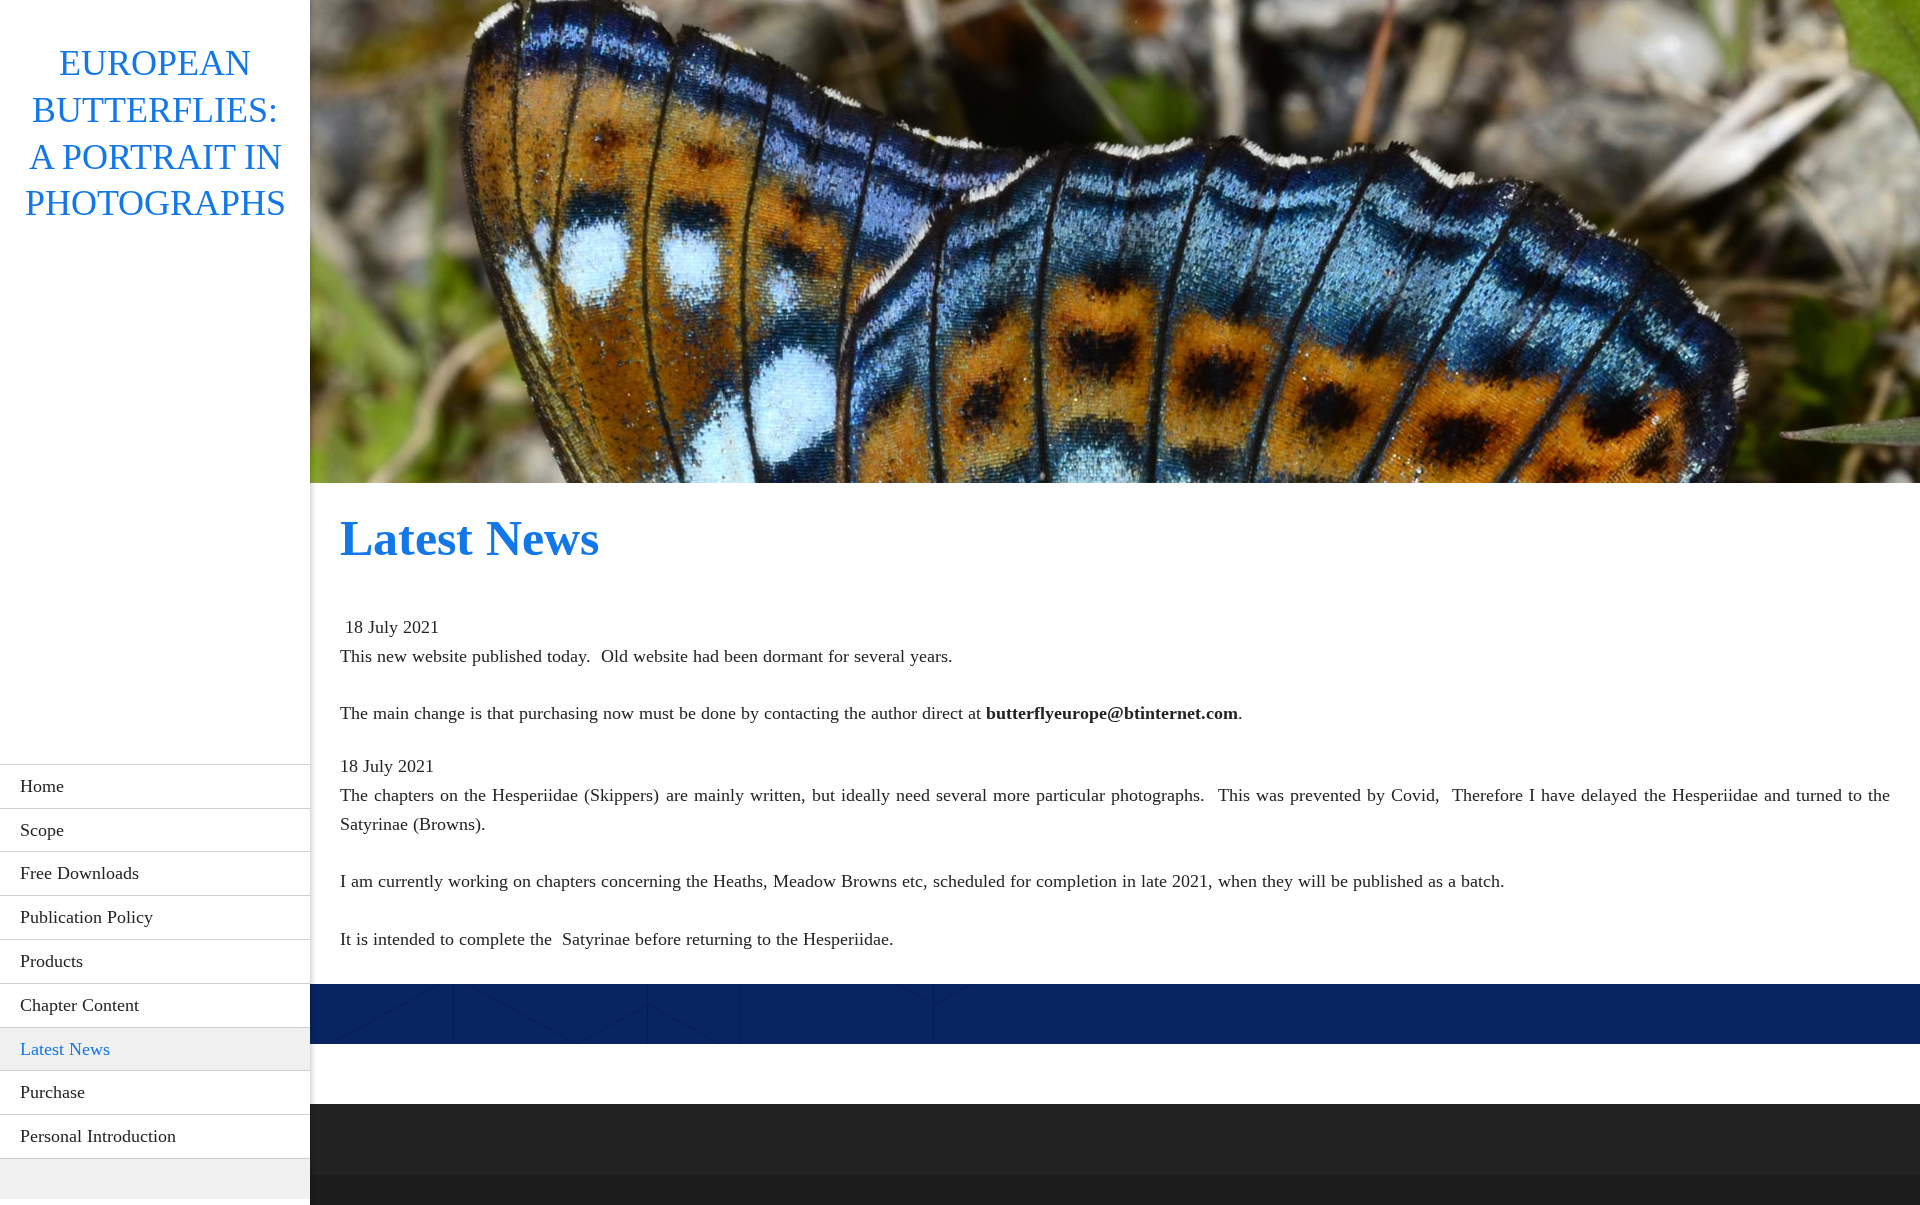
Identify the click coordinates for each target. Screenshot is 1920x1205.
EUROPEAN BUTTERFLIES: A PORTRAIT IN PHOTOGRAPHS (155, 133)
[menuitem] (155, 786)
